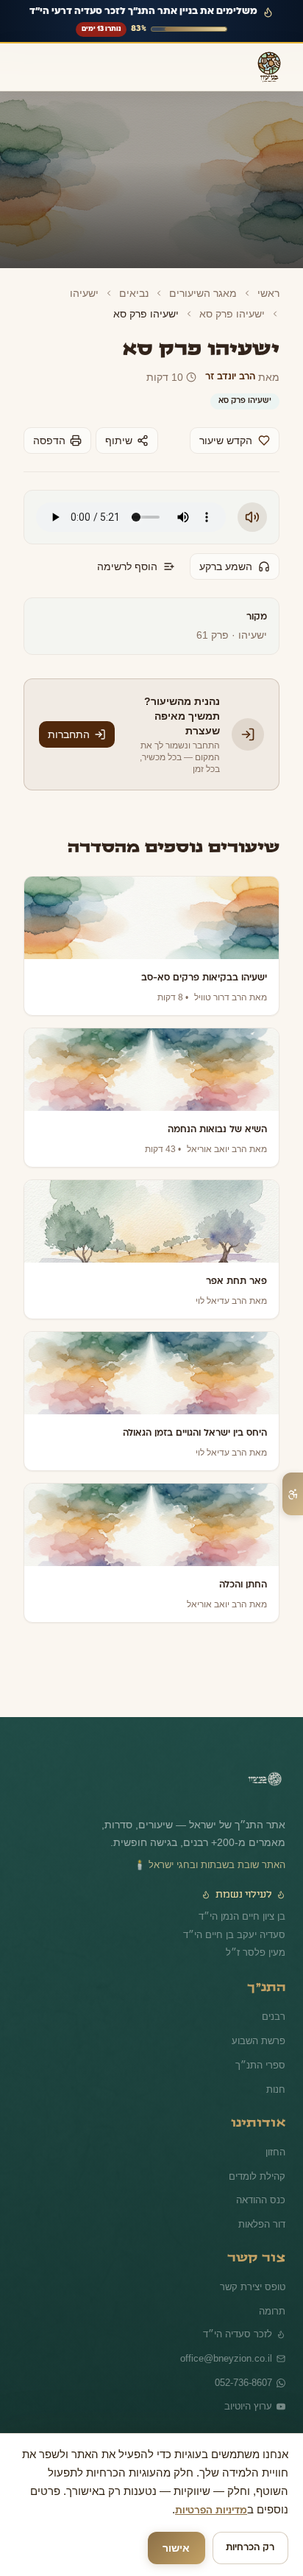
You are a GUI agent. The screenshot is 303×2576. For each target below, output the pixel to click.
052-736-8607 (242, 2369)
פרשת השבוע (259, 2027)
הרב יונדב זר (232, 377)
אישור (177, 2548)
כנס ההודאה (262, 2186)
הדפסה (48, 441)
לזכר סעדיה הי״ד (240, 2320)
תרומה (272, 2298)
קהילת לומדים (258, 2163)
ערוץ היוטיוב (249, 2394)
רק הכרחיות (250, 2548)
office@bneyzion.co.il (228, 2345)
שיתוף (114, 441)
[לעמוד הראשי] (265, 1770)
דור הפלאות (262, 2211)
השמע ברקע (226, 566)
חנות (277, 2076)
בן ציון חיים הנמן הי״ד (246, 1903)
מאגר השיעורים (207, 293)
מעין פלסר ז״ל (258, 1940)
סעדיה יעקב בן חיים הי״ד (238, 1922)
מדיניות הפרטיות (54, 2511)
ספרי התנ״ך (263, 2052)
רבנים (274, 2003)
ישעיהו (96, 293)
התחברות (67, 727)
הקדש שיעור (227, 441)
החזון (275, 2138)
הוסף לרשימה (131, 566)
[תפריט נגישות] (293, 1494)
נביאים (143, 293)
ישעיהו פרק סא (234, 314)
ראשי (269, 293)
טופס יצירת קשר (254, 2273)
